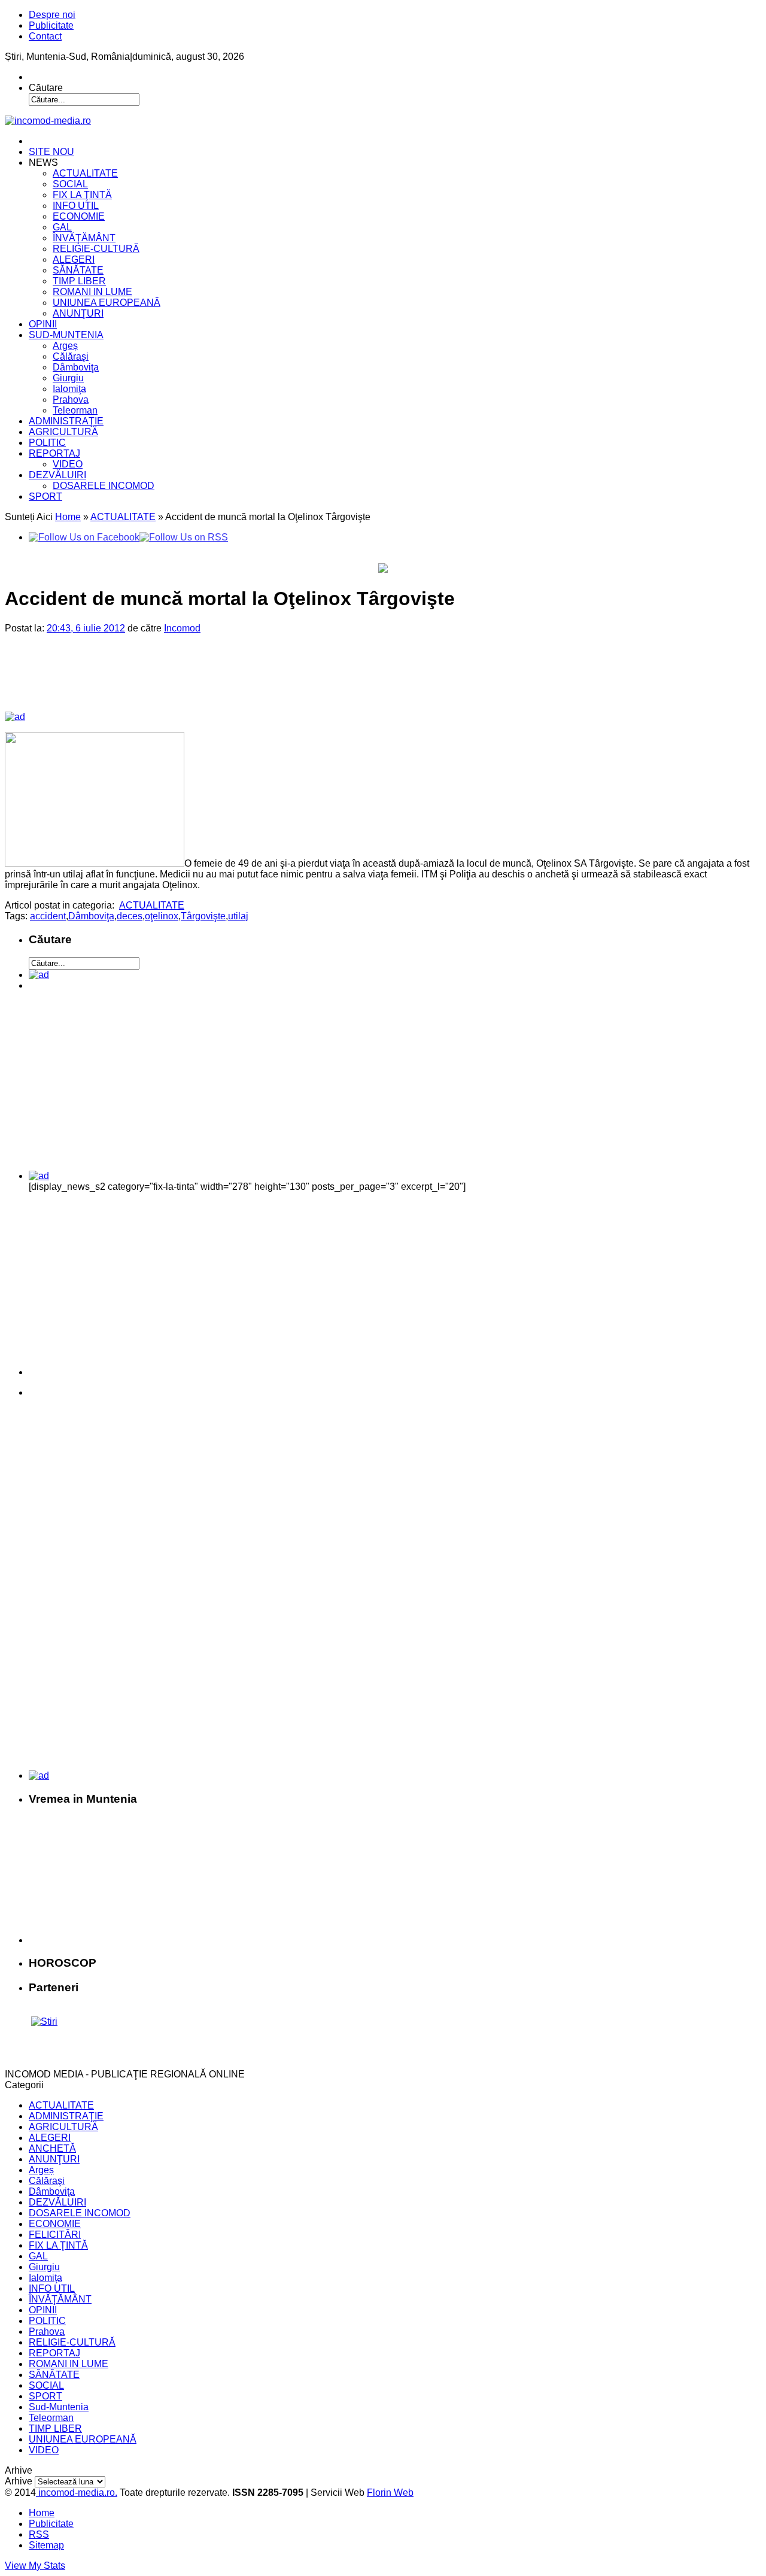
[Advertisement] (210, 682)
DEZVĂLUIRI (57, 475)
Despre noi (52, 15)
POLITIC (47, 443)
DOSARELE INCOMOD (104, 486)
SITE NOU (51, 152)
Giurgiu (68, 378)
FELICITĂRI (55, 2235)
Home (68, 517)
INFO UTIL (76, 206)
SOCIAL (70, 184)
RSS (39, 2534)
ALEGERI (74, 259)
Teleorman (75, 410)
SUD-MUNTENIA (66, 335)
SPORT (45, 496)
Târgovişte (203, 916)
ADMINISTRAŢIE (66, 421)
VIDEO (68, 464)
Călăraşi (71, 356)
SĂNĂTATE (78, 270)
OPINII (43, 324)
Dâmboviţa (76, 367)
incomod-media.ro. (77, 2493)
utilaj (238, 916)
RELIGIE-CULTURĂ (96, 249)
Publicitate (51, 25)
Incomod (182, 628)
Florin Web (390, 2493)
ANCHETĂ (52, 2148)
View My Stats (35, 2566)
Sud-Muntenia (59, 2407)
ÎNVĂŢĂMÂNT (84, 238)
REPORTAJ (54, 453)
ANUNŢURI (78, 313)
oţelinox (162, 916)
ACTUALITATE (85, 173)
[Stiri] (44, 2021)
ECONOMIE (79, 216)
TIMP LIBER (79, 281)
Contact (45, 36)
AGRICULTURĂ (63, 432)
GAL (62, 227)
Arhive (19, 2481)
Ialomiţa (69, 389)
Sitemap (46, 2545)
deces (130, 916)
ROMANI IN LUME (92, 292)
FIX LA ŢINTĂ (82, 195)
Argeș (65, 346)
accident (48, 916)
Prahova (71, 400)
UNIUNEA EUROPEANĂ (107, 303)
